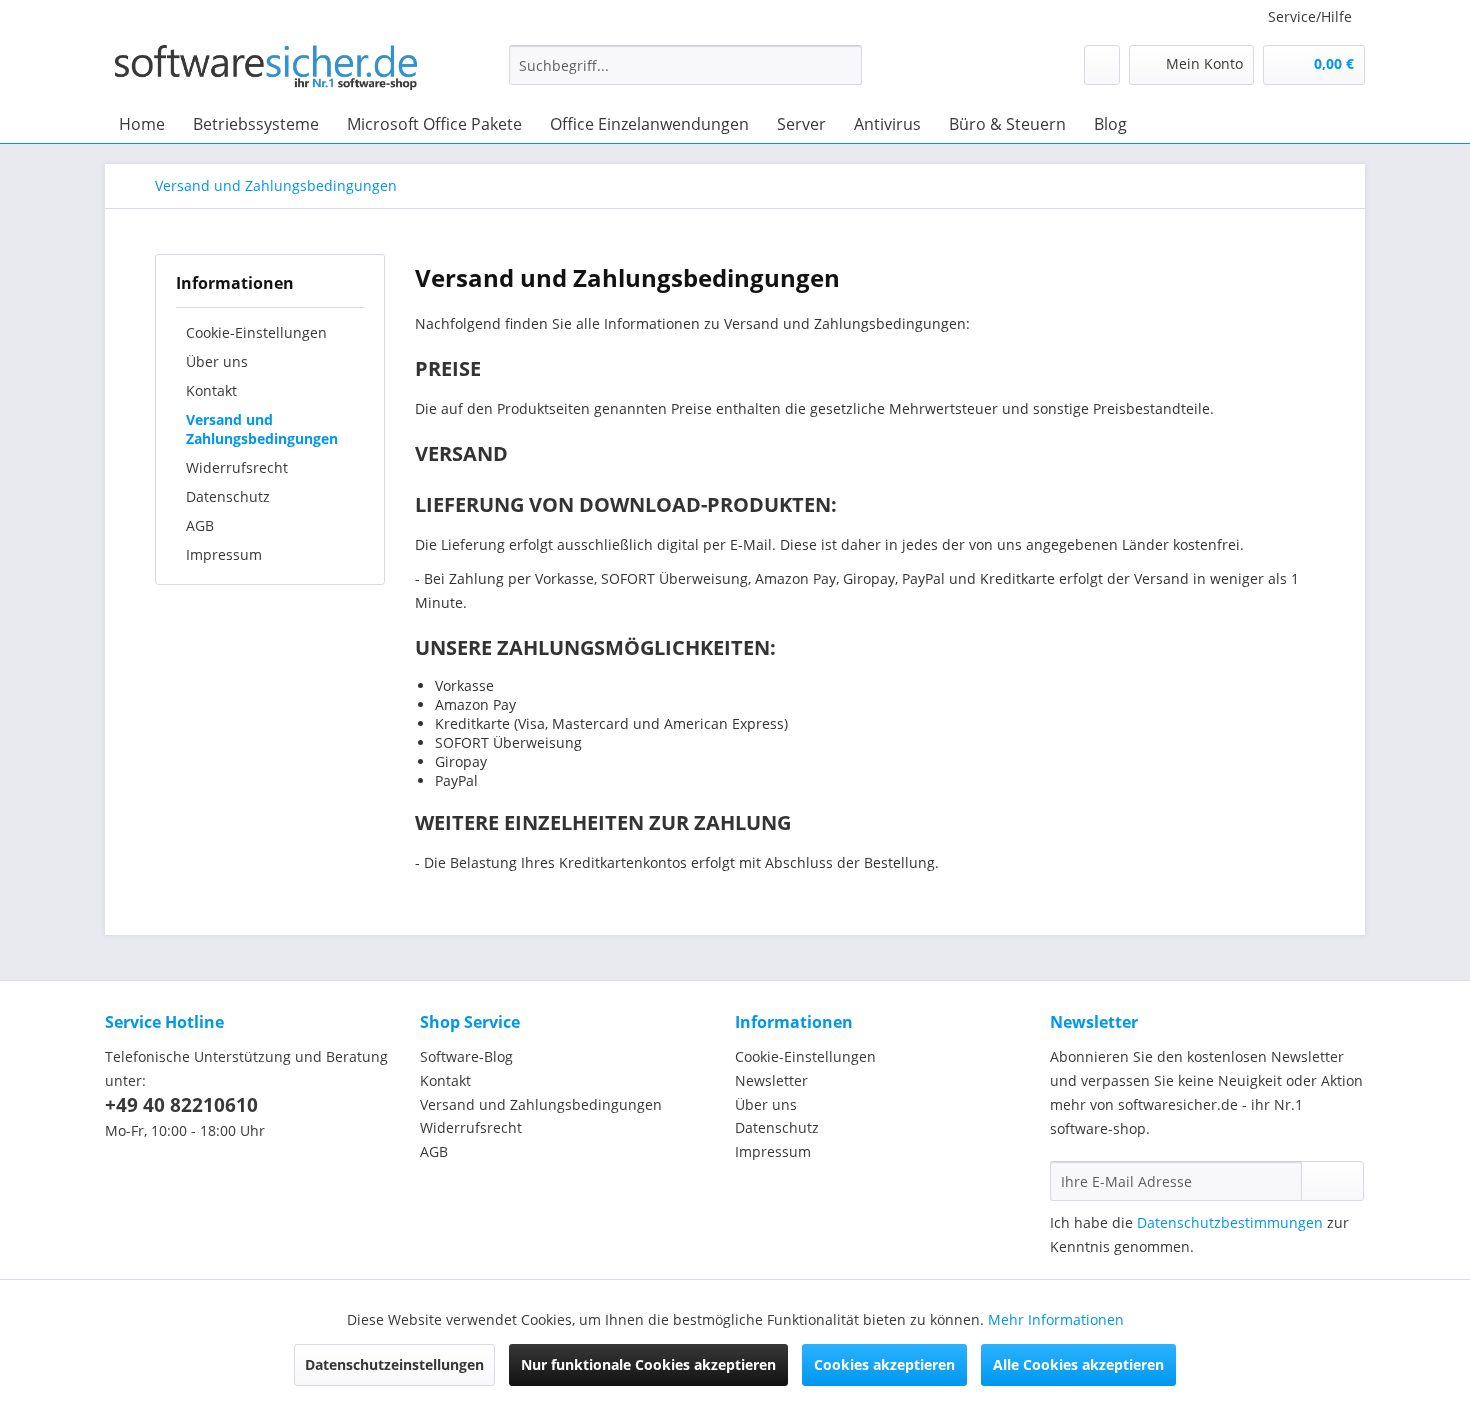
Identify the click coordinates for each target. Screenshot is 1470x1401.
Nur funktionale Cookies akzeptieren (648, 1364)
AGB (200, 525)
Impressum (224, 554)
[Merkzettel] (1102, 65)
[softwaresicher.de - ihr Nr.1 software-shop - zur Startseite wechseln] (266, 70)
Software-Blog (466, 1056)
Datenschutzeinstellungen (394, 1364)
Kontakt (211, 390)
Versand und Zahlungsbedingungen (262, 429)
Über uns (217, 361)
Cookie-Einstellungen (256, 332)
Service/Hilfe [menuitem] (1310, 16)
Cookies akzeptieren (884, 1364)
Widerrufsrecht (237, 467)
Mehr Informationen (1056, 1319)
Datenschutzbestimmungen (1230, 1222)
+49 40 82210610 (181, 1105)
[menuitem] (685, 74)
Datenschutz (228, 496)
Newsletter (771, 1080)
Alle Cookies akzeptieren (1078, 1364)
